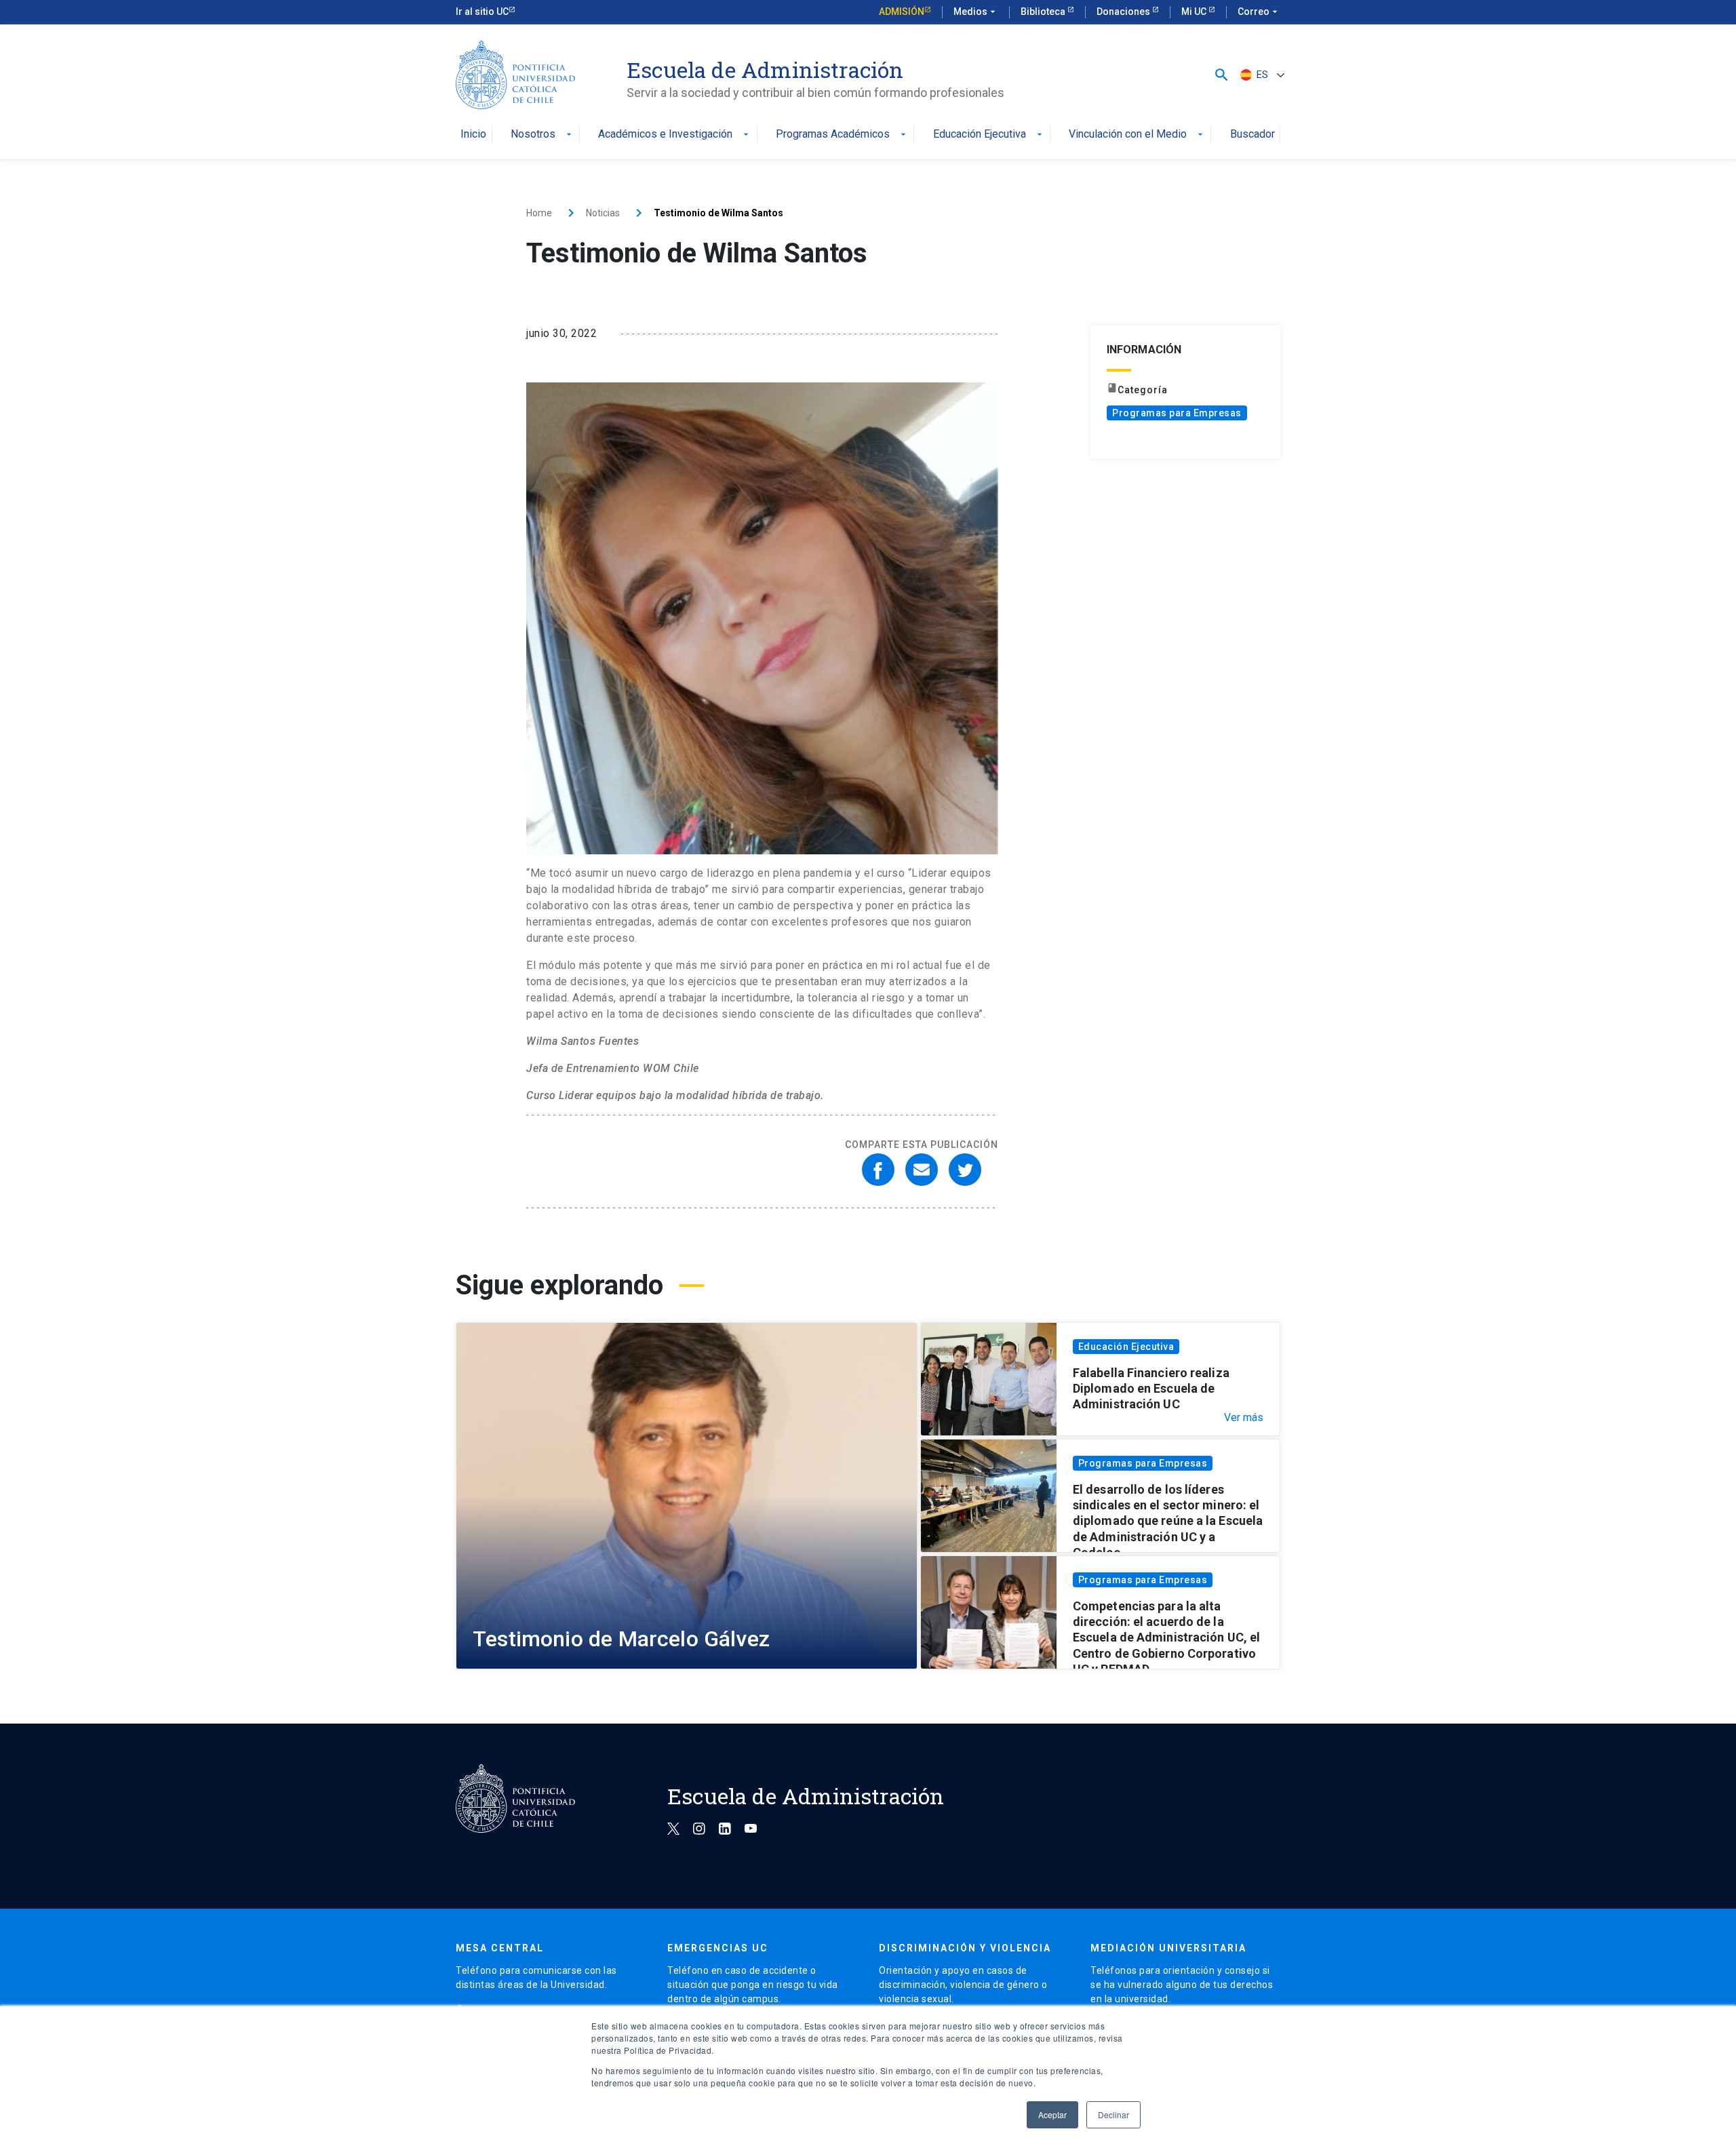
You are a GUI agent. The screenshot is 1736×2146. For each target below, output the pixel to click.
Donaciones (1124, 12)
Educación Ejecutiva (989, 135)
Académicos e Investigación (675, 135)
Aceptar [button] (1052, 2114)
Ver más (1244, 1418)
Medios (976, 12)
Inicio (473, 135)
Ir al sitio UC (482, 12)
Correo (1259, 12)
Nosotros (542, 135)
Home (539, 213)
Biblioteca (1044, 12)
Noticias (603, 213)
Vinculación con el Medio (1137, 135)
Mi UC (1195, 12)
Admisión (902, 12)
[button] (1222, 75)
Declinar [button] (1113, 2114)
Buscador (1252, 135)
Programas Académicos (842, 135)
